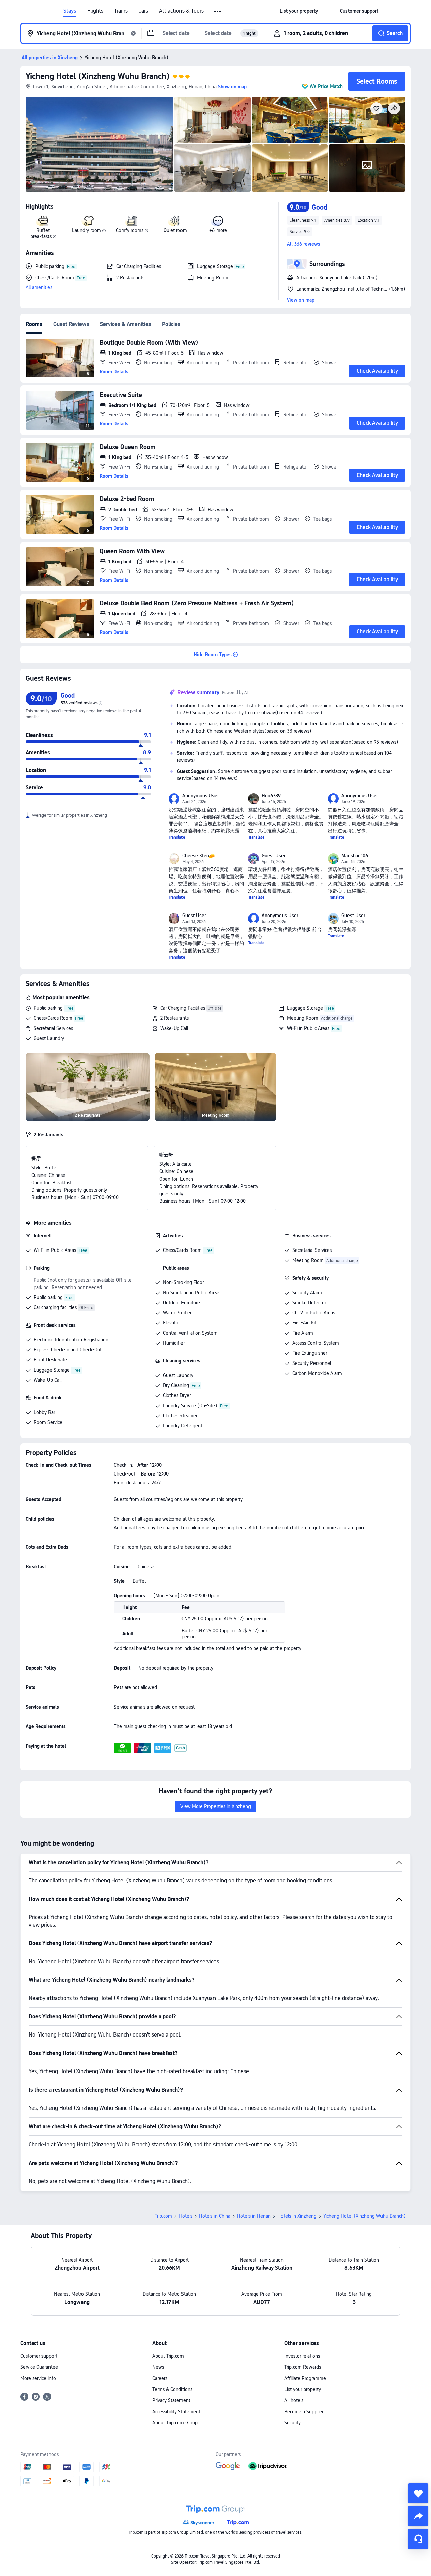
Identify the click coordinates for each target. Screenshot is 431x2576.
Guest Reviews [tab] (71, 324)
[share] (418, 2516)
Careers (160, 2378)
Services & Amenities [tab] (126, 324)
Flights (95, 11)
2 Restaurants (174, 1018)
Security (292, 2423)
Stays (70, 11)
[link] (299, 11)
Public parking (48, 1008)
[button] (218, 11)
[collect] (418, 2493)
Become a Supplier (304, 2412)
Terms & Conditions (172, 2389)
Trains (121, 11)
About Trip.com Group (175, 2423)
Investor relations (302, 2356)
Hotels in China (215, 2216)
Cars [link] (143, 11)
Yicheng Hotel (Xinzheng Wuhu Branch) (98, 76)
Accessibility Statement (176, 2412)
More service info (38, 2378)
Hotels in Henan (254, 2216)
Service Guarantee (39, 2367)
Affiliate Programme (305, 2378)
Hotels (186, 2216)
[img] (99, 144)
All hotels (294, 2400)
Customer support (39, 2356)
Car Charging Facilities (183, 1008)
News (158, 2367)
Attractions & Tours (181, 11)
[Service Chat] (418, 2539)
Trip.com (163, 2216)
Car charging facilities (55, 1307)
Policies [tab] (171, 324)
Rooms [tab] (34, 324)
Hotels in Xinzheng (297, 2216)
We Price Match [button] (326, 86)
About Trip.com (168, 2356)
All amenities (39, 287)
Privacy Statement (171, 2400)
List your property (303, 2389)
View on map (301, 300)
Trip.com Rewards (303, 2367)
